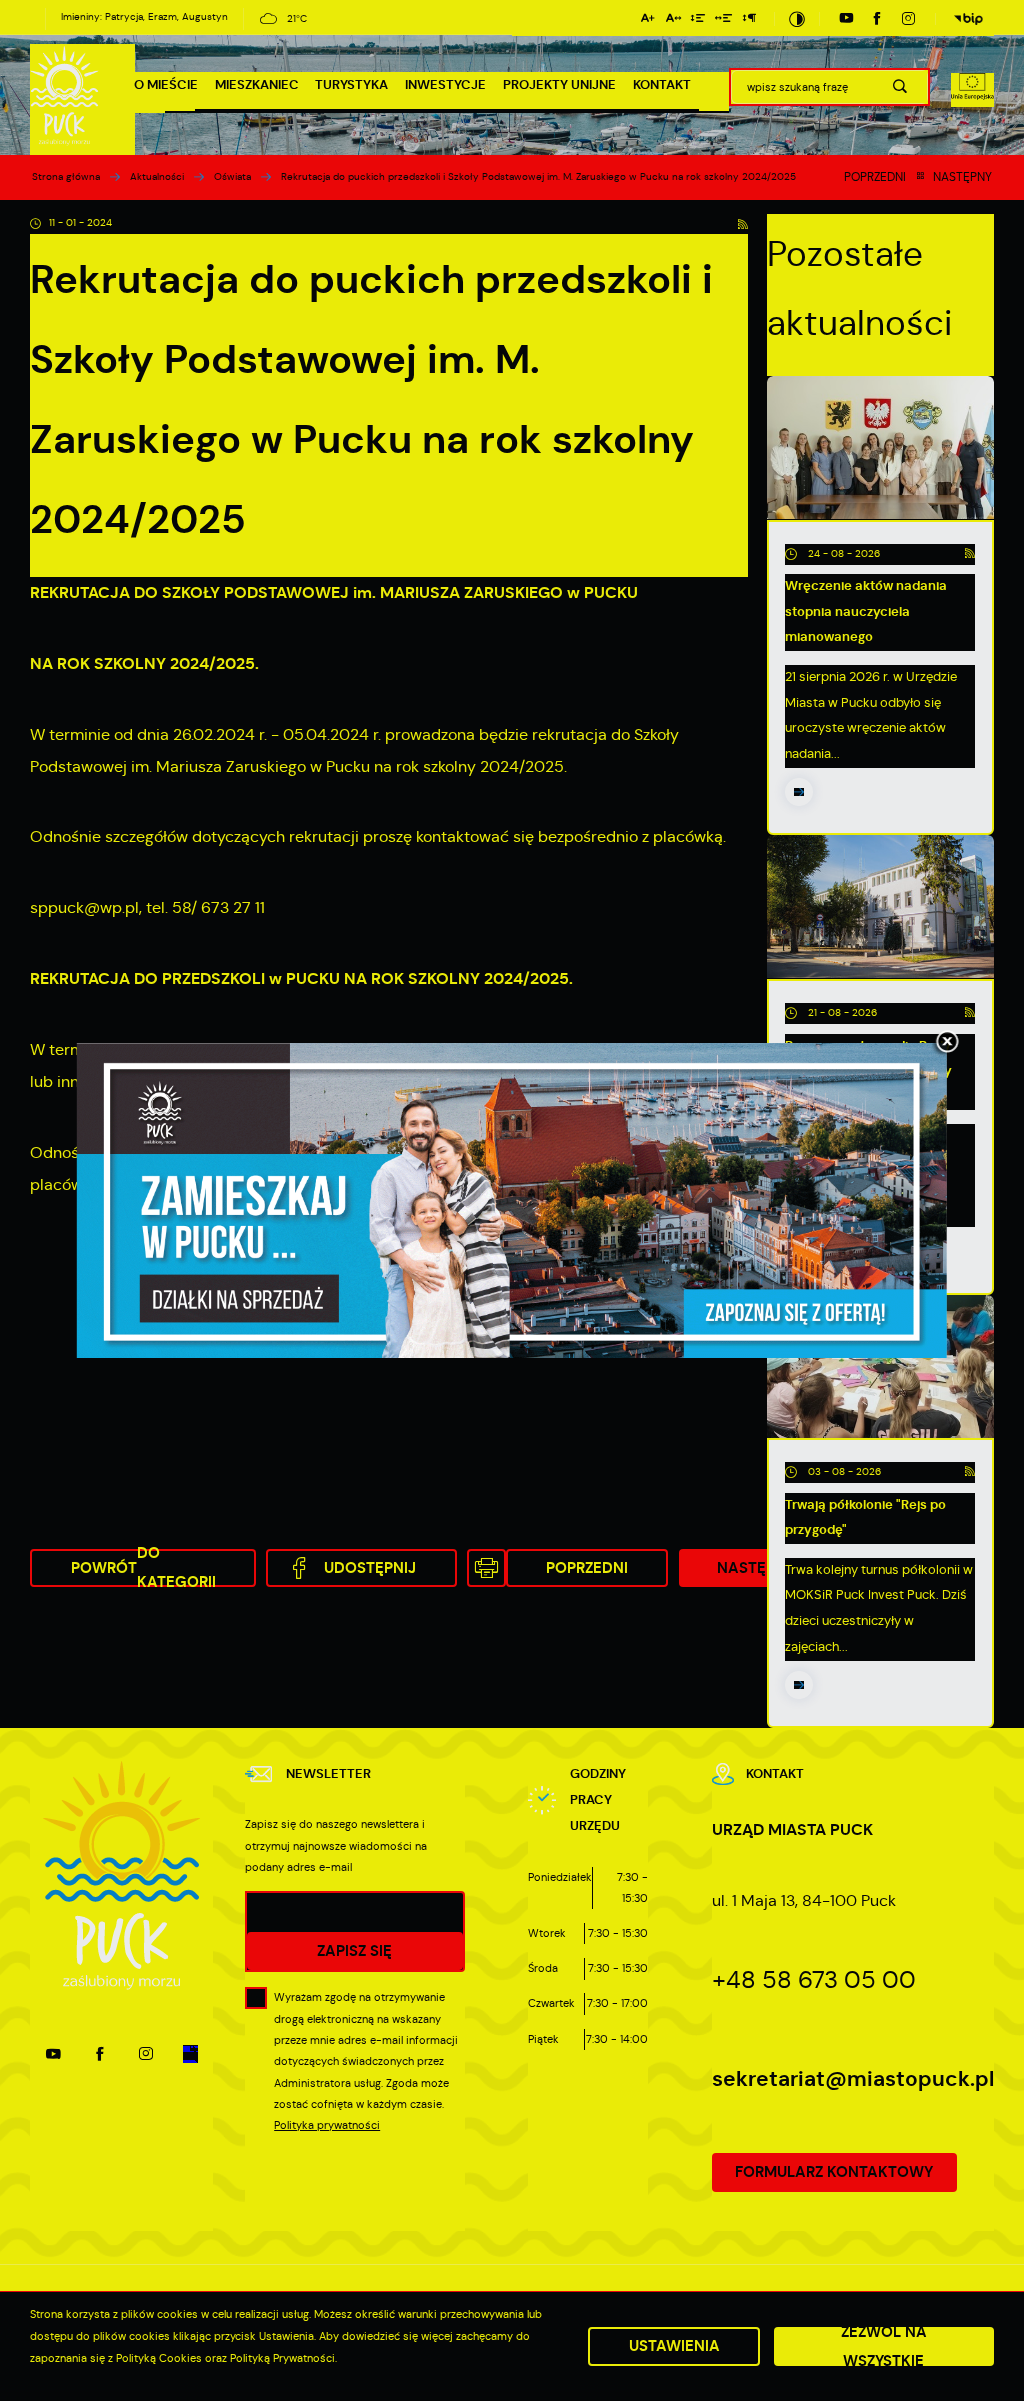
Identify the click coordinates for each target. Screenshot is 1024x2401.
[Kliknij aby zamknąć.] (947, 1043)
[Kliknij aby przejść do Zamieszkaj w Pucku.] (512, 1201)
